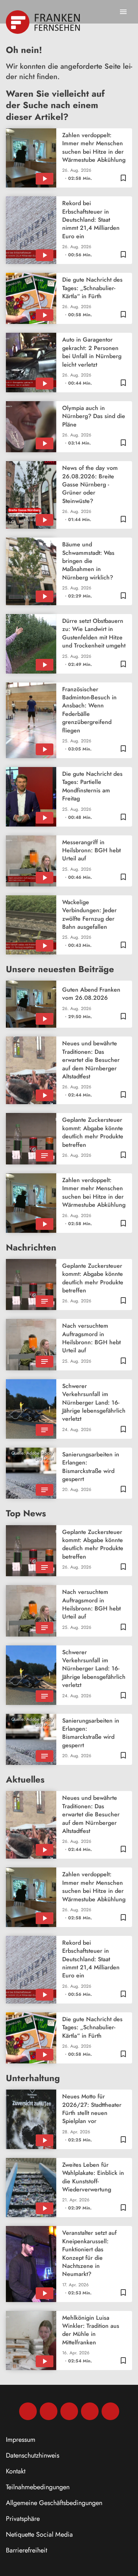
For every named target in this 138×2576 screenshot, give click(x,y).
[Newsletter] (110, 2411)
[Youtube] (69, 2411)
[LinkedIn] (90, 2411)
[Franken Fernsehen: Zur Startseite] (44, 22)
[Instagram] (49, 2411)
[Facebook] (28, 2411)
